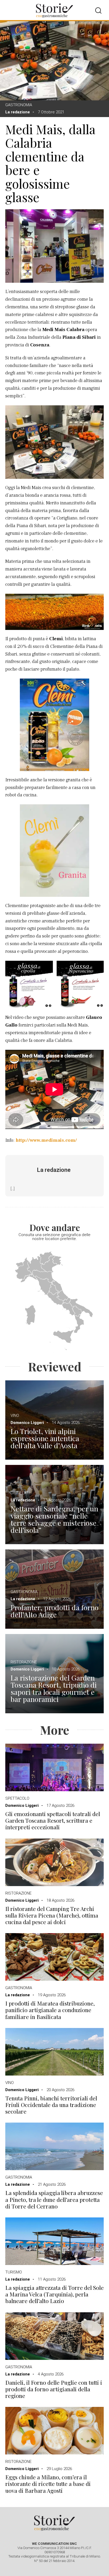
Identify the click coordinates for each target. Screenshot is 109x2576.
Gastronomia (19, 105)
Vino (15, 1415)
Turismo (14, 2272)
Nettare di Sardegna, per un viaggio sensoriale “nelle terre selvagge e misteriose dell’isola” (54, 1519)
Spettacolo (17, 1798)
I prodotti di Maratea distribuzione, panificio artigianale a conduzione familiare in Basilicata (50, 2010)
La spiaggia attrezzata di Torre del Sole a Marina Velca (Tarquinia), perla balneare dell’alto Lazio (54, 2294)
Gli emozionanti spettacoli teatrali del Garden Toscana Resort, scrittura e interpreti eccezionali (53, 1821)
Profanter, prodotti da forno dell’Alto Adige (54, 1611)
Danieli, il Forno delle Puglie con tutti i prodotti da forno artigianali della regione (54, 2389)
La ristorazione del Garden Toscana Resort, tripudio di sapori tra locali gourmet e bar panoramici (54, 1688)
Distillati (20, 1493)
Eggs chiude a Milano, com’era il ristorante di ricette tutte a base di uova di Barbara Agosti (48, 2484)
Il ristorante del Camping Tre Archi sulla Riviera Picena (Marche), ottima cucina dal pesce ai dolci (52, 1915)
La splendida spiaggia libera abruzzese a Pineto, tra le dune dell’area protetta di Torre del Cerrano (54, 2199)
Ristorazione (24, 1662)
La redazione (18, 112)
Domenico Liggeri (27, 1423)
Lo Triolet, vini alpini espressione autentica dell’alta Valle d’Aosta (45, 1438)
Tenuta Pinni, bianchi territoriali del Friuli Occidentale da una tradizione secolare (51, 2105)
